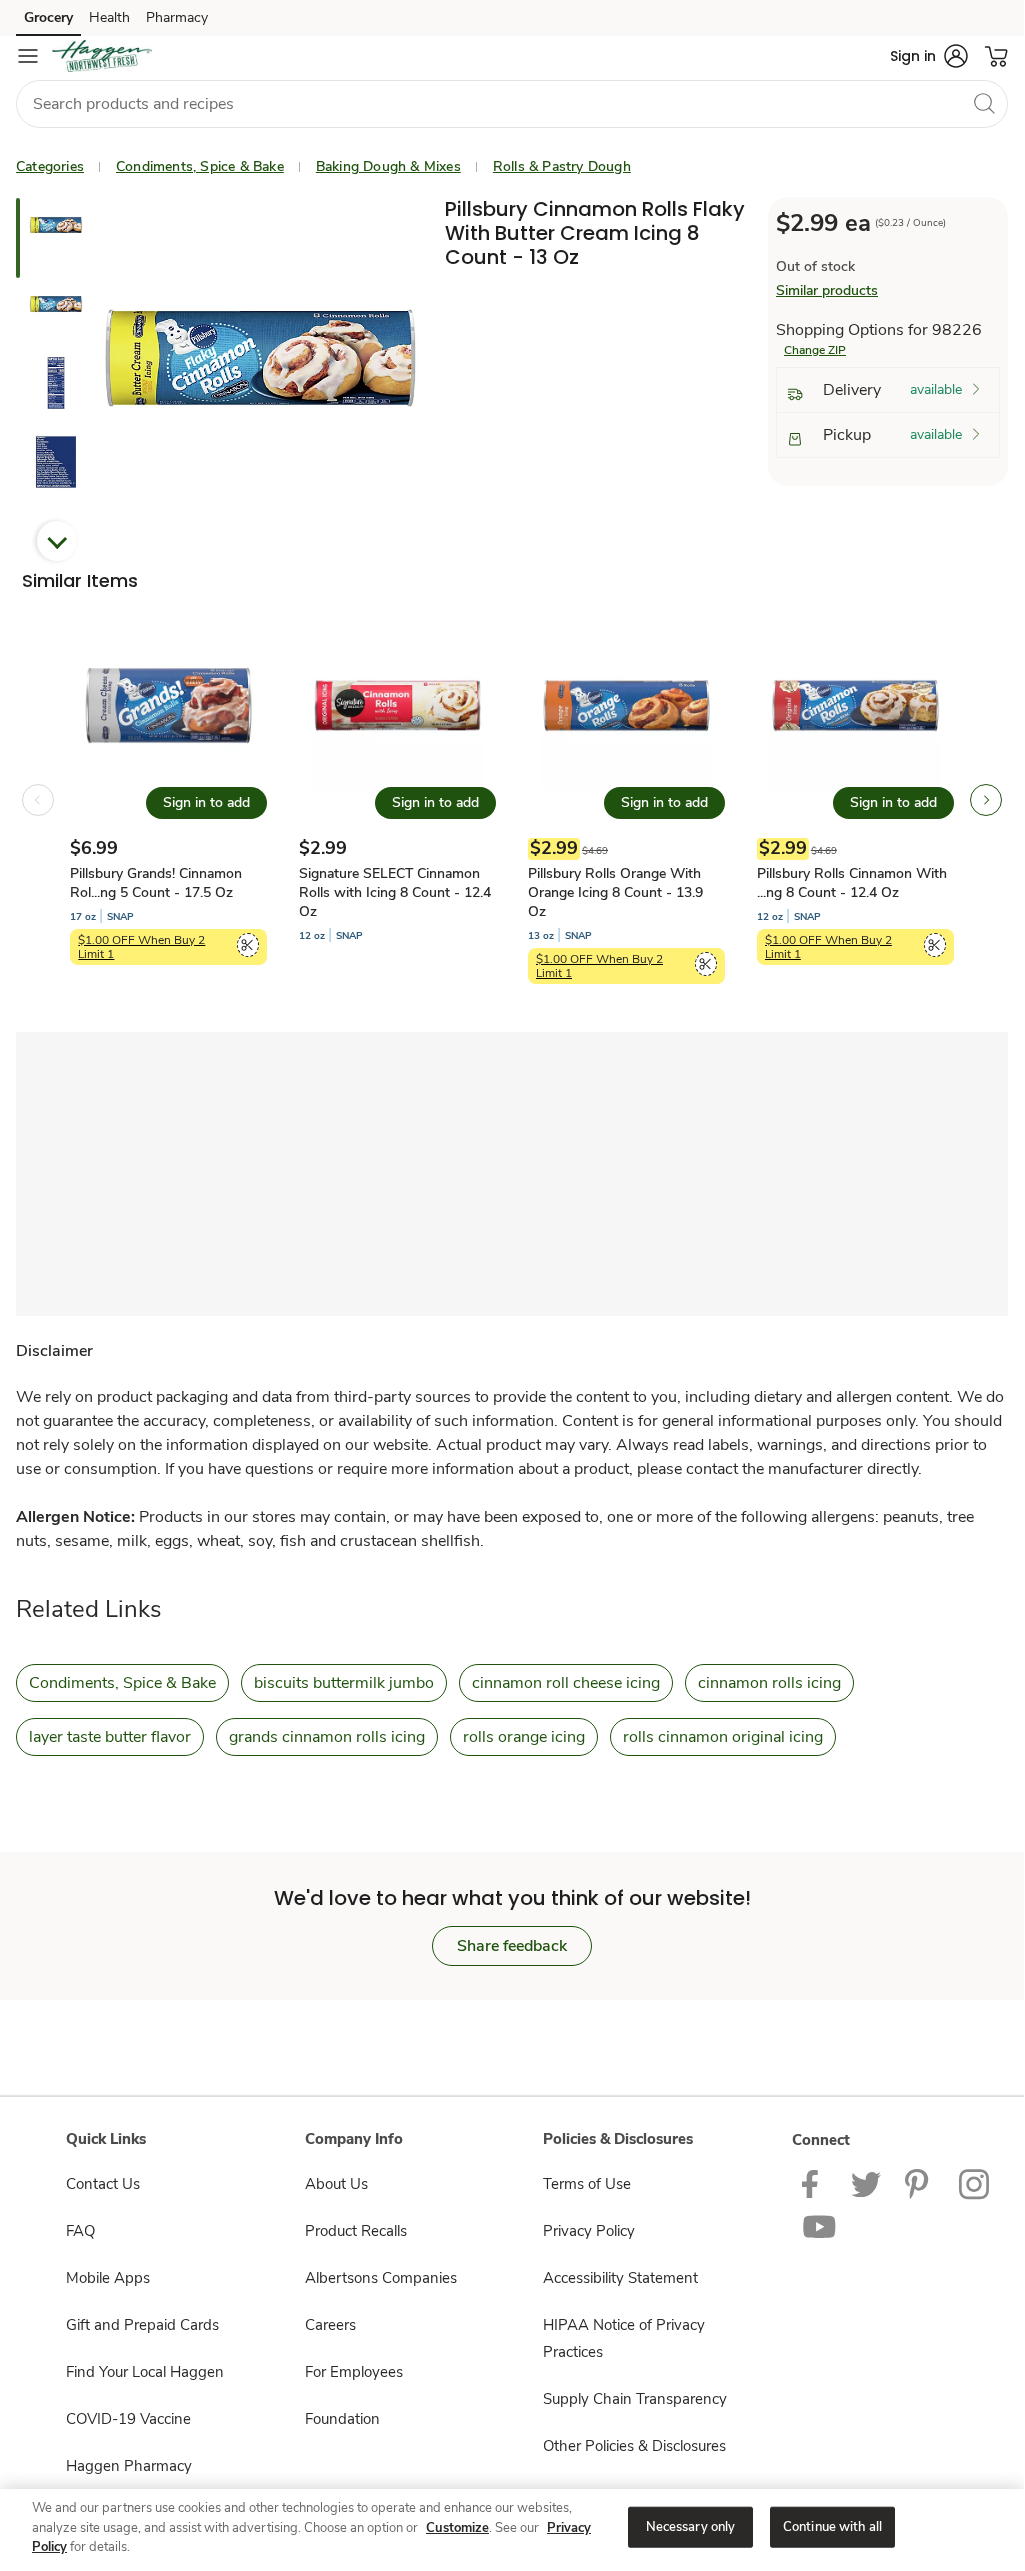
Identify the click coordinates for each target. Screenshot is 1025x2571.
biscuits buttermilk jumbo (344, 1683)
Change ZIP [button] (815, 350)
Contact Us (103, 2184)
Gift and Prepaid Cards (142, 2325)
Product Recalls (356, 2231)
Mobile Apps (108, 2278)
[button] (929, 56)
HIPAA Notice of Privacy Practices (624, 2338)
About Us (336, 2184)
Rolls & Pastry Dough (562, 166)
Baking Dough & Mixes (388, 166)
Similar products (827, 290)
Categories (50, 166)
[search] (984, 103)
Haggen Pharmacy (129, 2466)
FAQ (80, 2231)
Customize (457, 2528)
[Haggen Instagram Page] (975, 2183)
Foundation (342, 2419)
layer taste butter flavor (110, 1737)
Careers (330, 2325)
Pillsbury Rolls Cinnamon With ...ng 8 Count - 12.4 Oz (852, 883)
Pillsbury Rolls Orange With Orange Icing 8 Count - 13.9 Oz (615, 892)
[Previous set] (38, 800)
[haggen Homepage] (102, 56)
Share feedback (512, 1946)
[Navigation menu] (28, 56)
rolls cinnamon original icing (723, 1737)
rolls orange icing (524, 1737)
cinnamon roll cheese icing (566, 1683)
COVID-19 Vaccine (128, 2419)
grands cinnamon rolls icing (327, 1737)
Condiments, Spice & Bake (200, 166)
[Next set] (986, 800)
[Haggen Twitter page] (866, 2183)
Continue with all (832, 2526)
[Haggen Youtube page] (820, 2226)
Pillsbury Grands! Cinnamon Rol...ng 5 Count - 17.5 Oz (156, 883)
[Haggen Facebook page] (814, 2183)
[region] (512, 2528)
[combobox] (512, 104)
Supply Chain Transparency (635, 2399)
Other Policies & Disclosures (634, 2446)
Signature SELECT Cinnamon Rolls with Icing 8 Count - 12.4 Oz (395, 892)
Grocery (48, 17)
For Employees (354, 2372)
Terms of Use (587, 2184)
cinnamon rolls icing (769, 1683)
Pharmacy (177, 17)
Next (57, 541)
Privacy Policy (589, 2231)
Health (109, 17)
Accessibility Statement (620, 2278)
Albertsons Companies (381, 2278)
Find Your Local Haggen (145, 2372)
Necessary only (691, 2526)
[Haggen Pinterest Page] (920, 2183)
